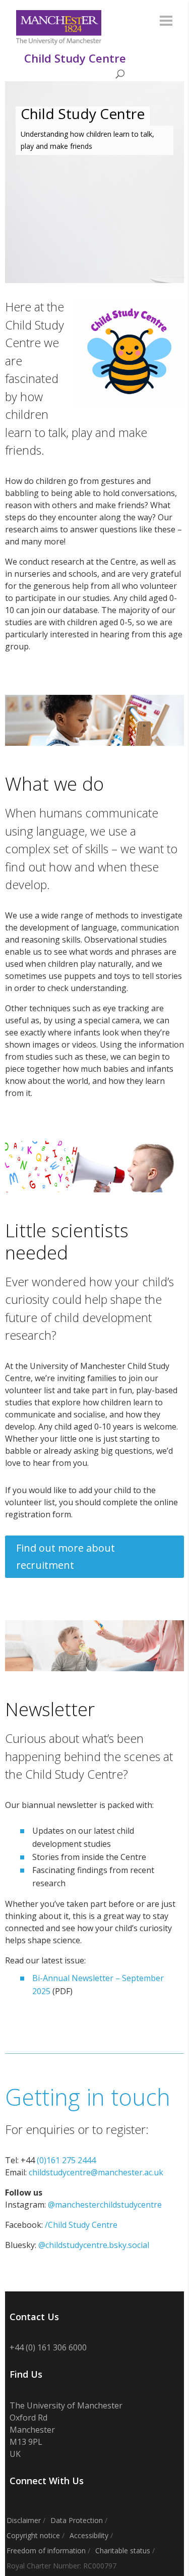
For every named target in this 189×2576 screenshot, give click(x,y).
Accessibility (89, 2535)
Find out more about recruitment (66, 1556)
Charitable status (123, 2551)
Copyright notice (33, 2535)
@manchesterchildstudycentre (105, 2205)
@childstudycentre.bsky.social (94, 2245)
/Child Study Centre (81, 2225)
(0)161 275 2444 (66, 2160)
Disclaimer (24, 2520)
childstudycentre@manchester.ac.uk (96, 2172)
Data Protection (77, 2520)
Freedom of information (46, 2551)
